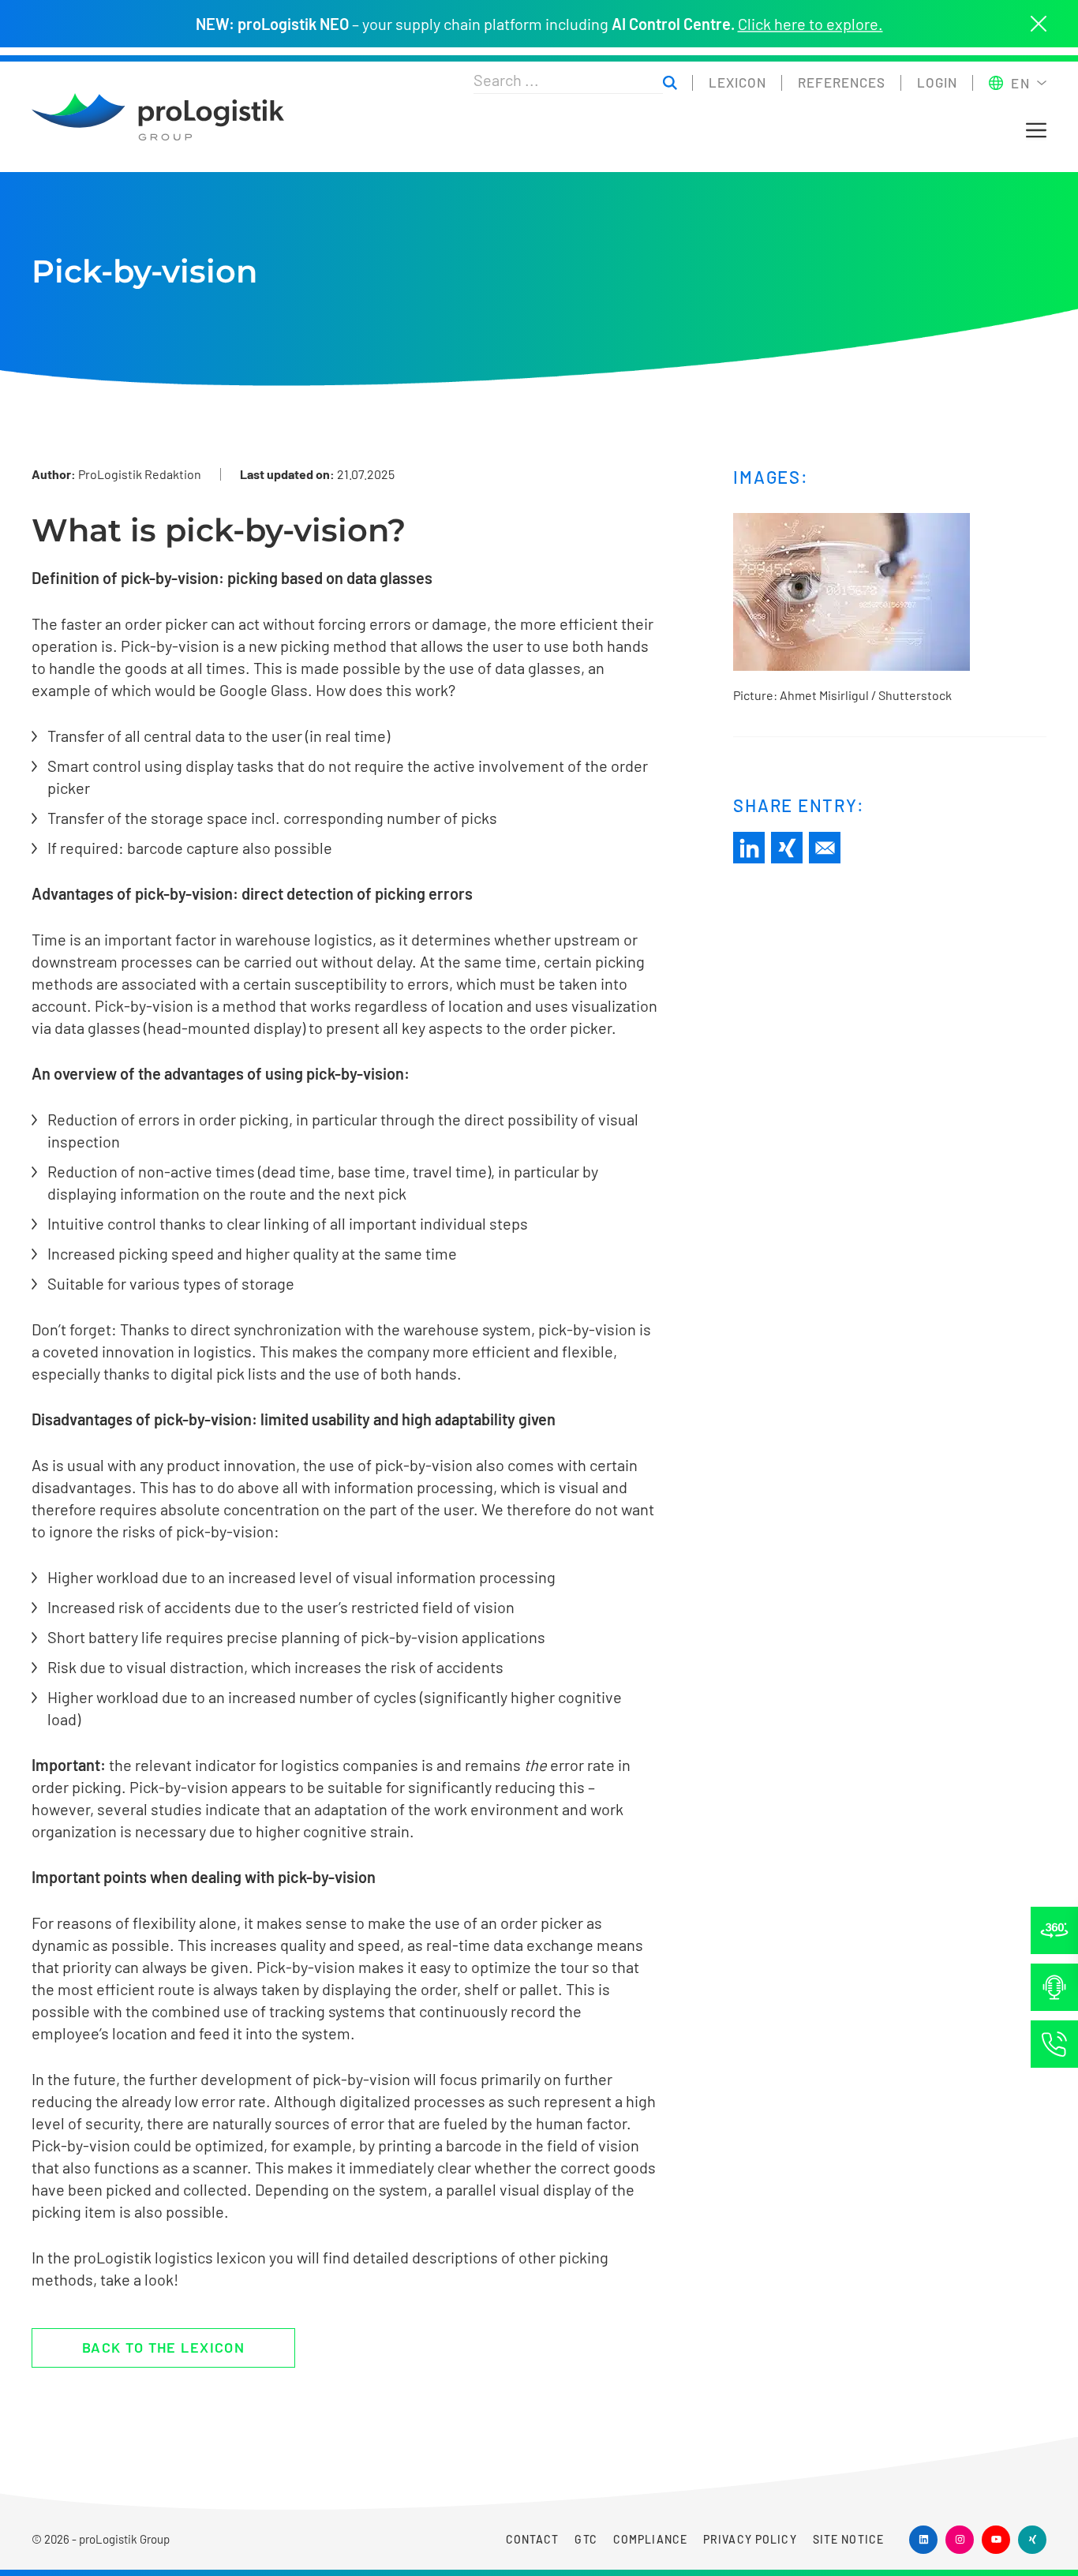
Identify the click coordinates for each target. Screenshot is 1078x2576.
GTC (586, 2539)
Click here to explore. (810, 24)
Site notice (848, 2539)
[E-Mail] (825, 848)
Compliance (650, 2539)
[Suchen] (670, 83)
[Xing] (787, 848)
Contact (533, 2539)
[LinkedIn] (749, 848)
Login (937, 82)
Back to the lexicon (163, 2347)
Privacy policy (750, 2539)
